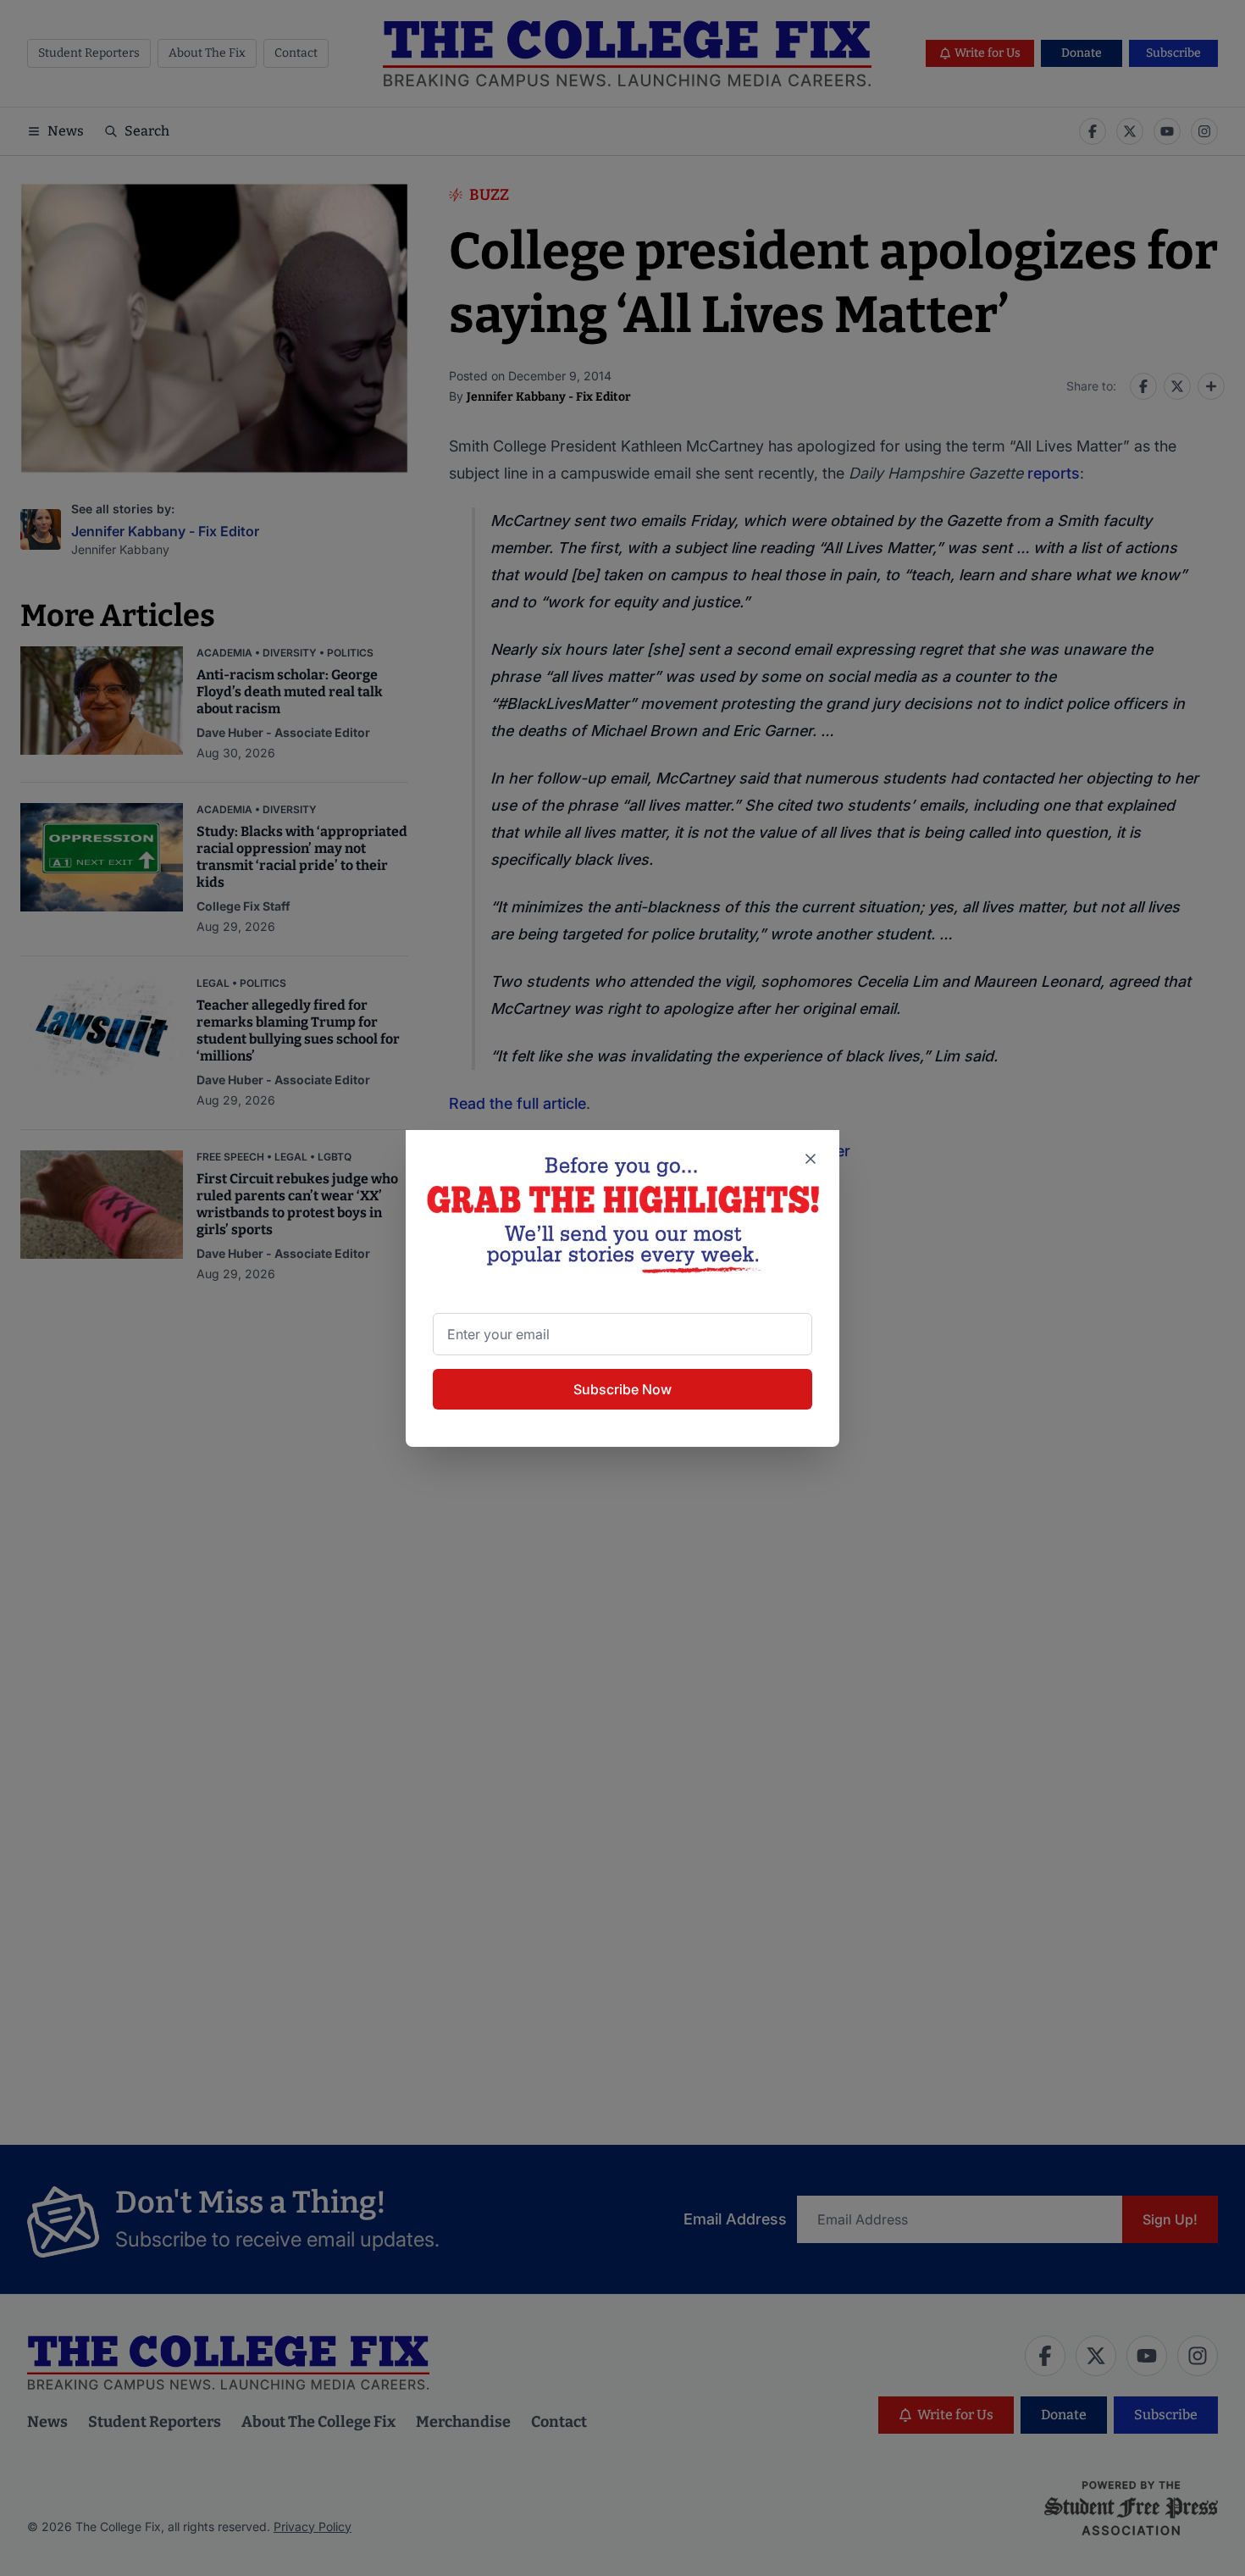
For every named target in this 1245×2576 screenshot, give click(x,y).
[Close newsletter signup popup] (811, 1159)
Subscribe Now (622, 1389)
